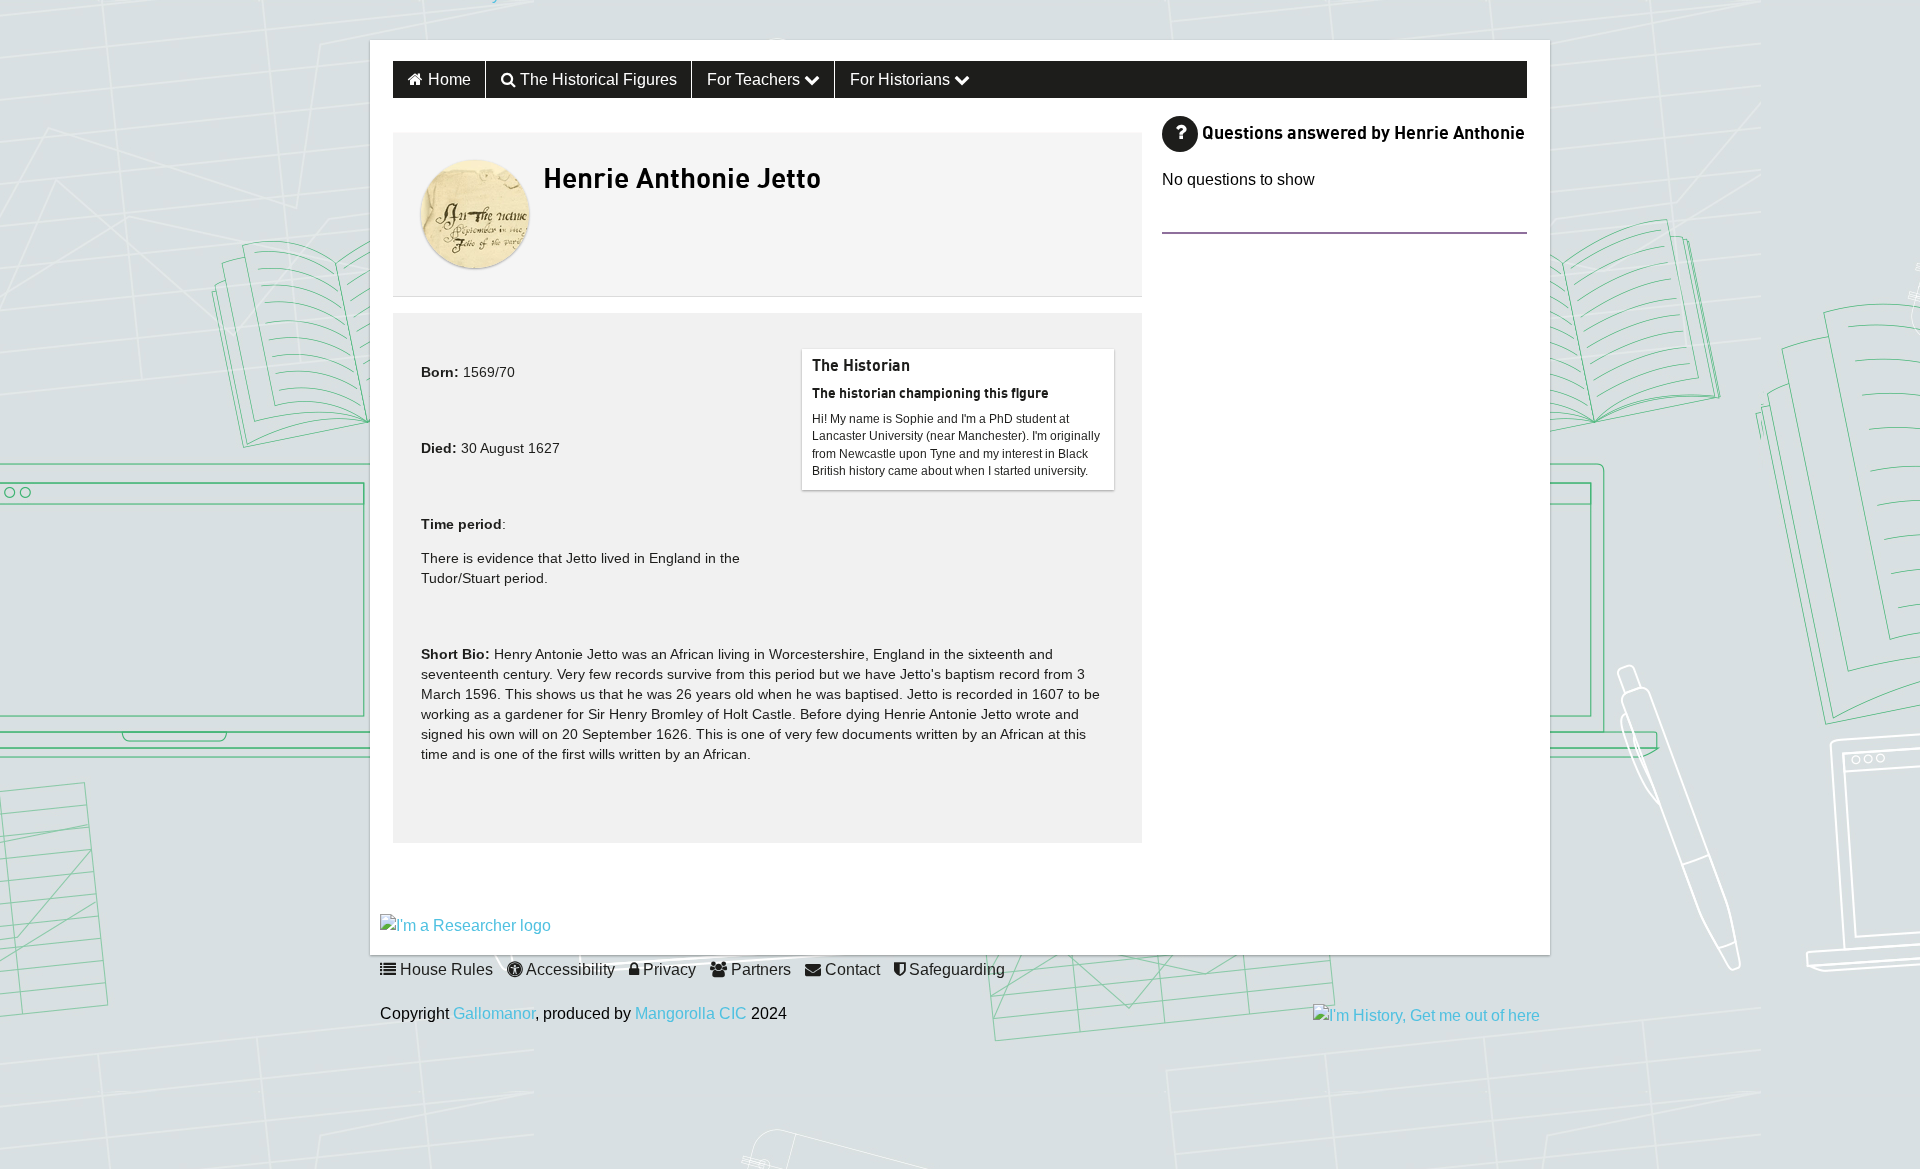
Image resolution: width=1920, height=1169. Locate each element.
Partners (759, 969)
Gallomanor (494, 1013)
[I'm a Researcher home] (465, 924)
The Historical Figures (596, 79)
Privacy (667, 969)
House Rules (444, 969)
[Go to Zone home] (489, 20)
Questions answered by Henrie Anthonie (1363, 134)
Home (449, 79)
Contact (850, 969)
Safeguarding (955, 969)
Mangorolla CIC (691, 1013)
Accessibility (569, 969)
